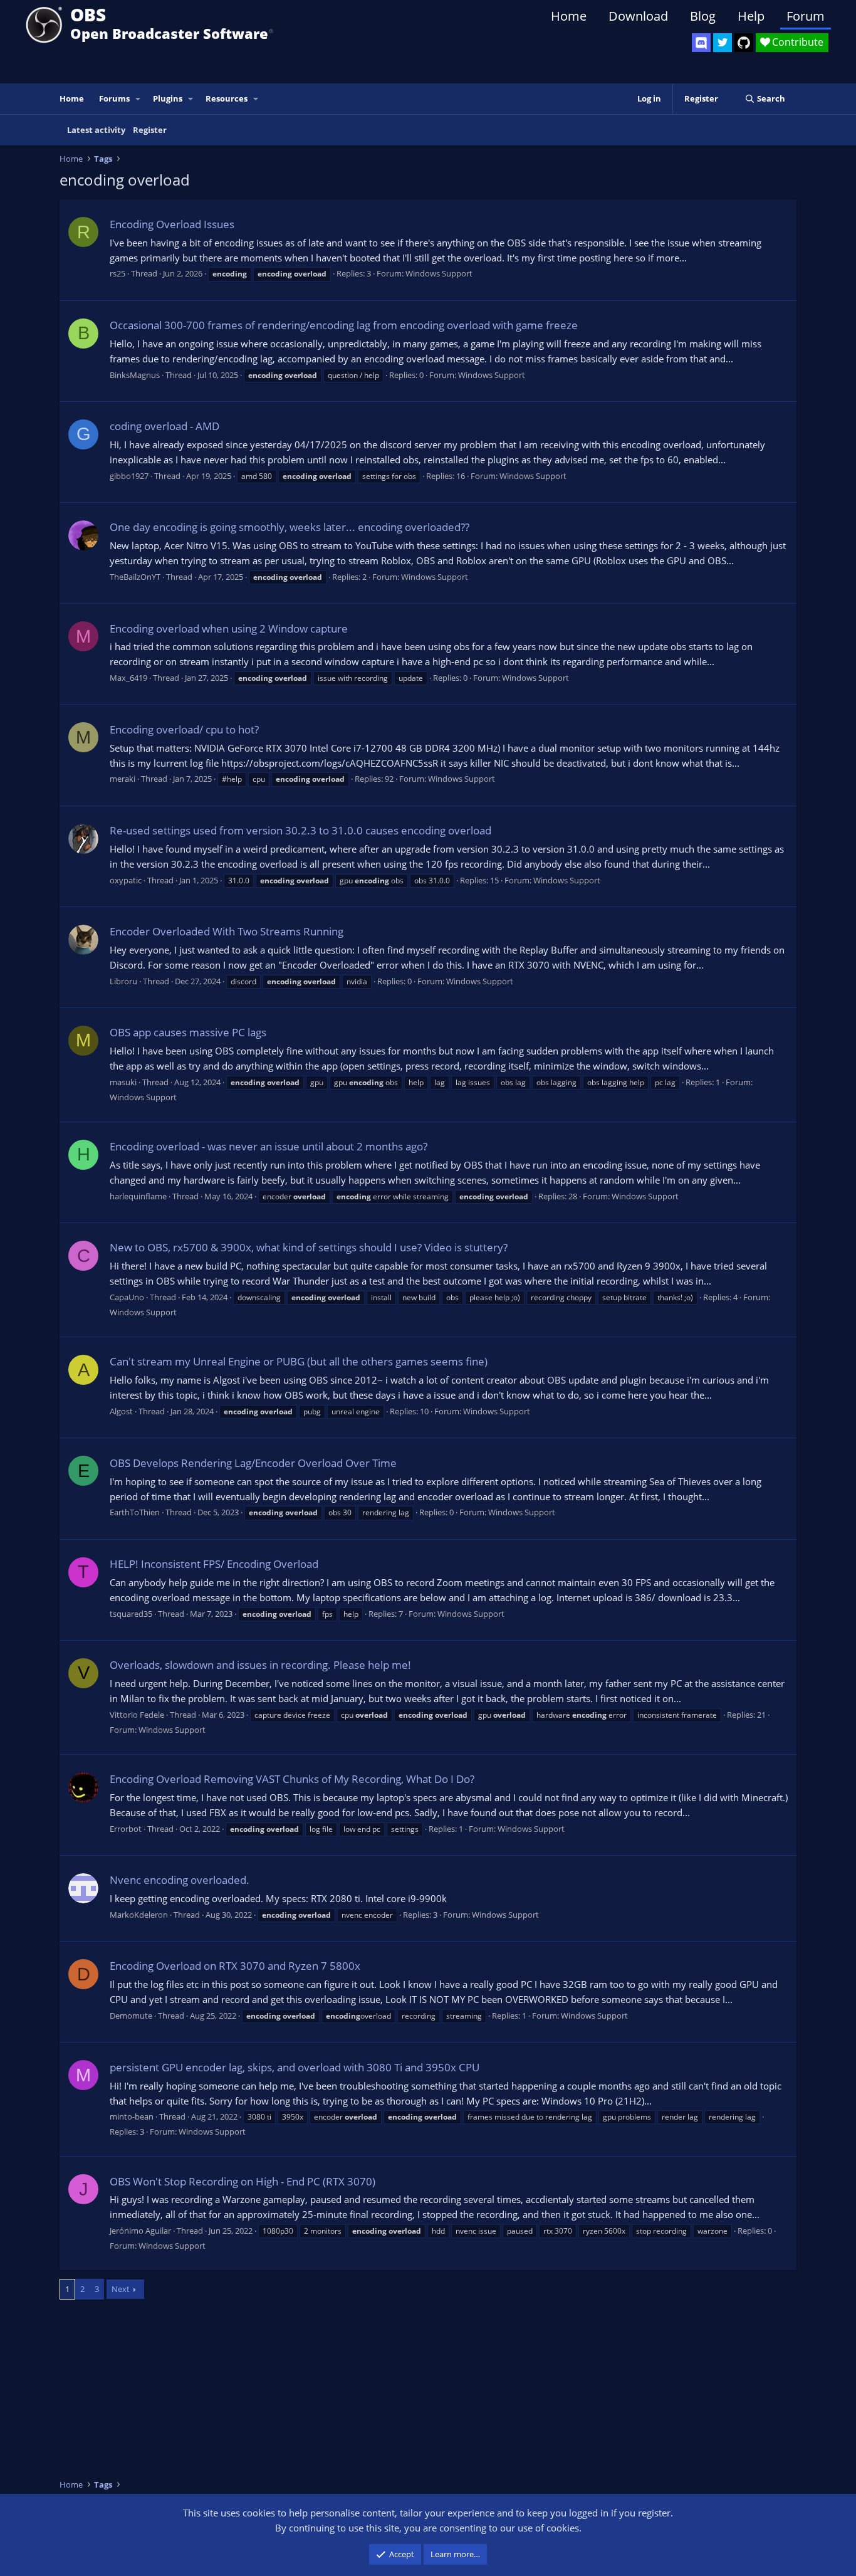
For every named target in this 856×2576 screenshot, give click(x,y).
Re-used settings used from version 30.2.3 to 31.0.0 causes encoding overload (300, 830)
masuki (123, 1082)
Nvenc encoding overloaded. (180, 1880)
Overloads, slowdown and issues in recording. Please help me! (260, 1665)
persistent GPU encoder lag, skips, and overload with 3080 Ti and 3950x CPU (295, 2067)
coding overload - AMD (164, 426)
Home (569, 16)
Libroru (123, 981)
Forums (114, 98)
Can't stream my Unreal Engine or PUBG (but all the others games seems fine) (299, 1361)
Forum (806, 16)
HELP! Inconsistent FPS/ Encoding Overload (214, 1564)
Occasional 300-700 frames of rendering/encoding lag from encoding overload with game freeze (344, 325)
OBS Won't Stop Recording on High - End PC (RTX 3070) (243, 2181)
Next (121, 2289)
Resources (227, 98)
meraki (123, 779)
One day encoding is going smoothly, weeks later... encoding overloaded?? (290, 527)
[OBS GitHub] (744, 43)
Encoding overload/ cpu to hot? (184, 729)
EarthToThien (135, 1512)
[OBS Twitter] (723, 43)
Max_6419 (128, 678)
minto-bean (132, 2116)
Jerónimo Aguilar (140, 2231)
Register (150, 130)
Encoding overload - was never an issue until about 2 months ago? (269, 1146)
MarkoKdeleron (139, 1915)
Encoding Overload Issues (172, 224)
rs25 (117, 273)
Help (751, 16)
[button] (138, 99)
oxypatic (126, 880)
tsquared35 (131, 1614)
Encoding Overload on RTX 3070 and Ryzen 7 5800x (235, 1966)
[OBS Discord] (701, 43)
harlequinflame (138, 1196)
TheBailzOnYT (135, 577)
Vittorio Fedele (137, 1715)
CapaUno (127, 1297)
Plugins (168, 98)
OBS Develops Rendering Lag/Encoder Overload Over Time (253, 1463)
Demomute (131, 2016)
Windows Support (439, 273)
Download (638, 16)
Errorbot (126, 1829)
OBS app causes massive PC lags (188, 1032)
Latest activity (96, 130)
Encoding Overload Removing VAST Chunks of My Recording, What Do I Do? (292, 1779)
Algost (121, 1411)
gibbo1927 (129, 476)
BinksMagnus (135, 375)
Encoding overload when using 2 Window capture (229, 628)
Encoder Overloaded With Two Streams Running (227, 931)
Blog (703, 16)
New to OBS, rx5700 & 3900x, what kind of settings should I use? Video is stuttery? (309, 1247)
